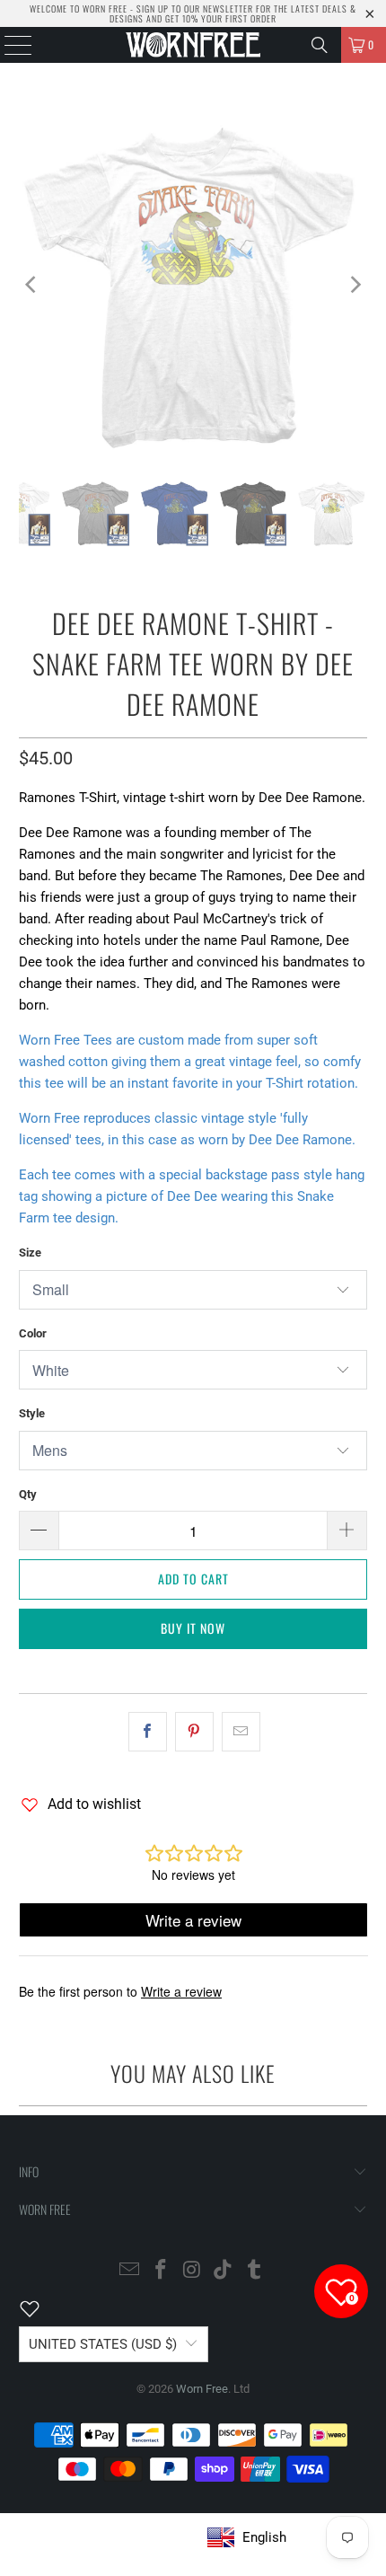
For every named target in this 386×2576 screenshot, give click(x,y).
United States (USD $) (103, 2344)
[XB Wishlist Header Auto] (40, 2308)
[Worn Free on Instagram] (192, 2271)
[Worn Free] (193, 45)
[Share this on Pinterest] (194, 1732)
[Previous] (32, 285)
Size (30, 1253)
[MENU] (9, 45)
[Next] (354, 285)
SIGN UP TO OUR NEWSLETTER (195, 9)
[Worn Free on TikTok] (224, 2271)
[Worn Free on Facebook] (161, 2271)
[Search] (320, 45)
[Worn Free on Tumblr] (255, 2271)
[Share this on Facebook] (148, 1732)
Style (32, 1413)
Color (33, 1333)
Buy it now (193, 1628)
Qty (28, 1494)
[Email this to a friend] (241, 1732)
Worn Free (202, 2389)
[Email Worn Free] (130, 2271)
